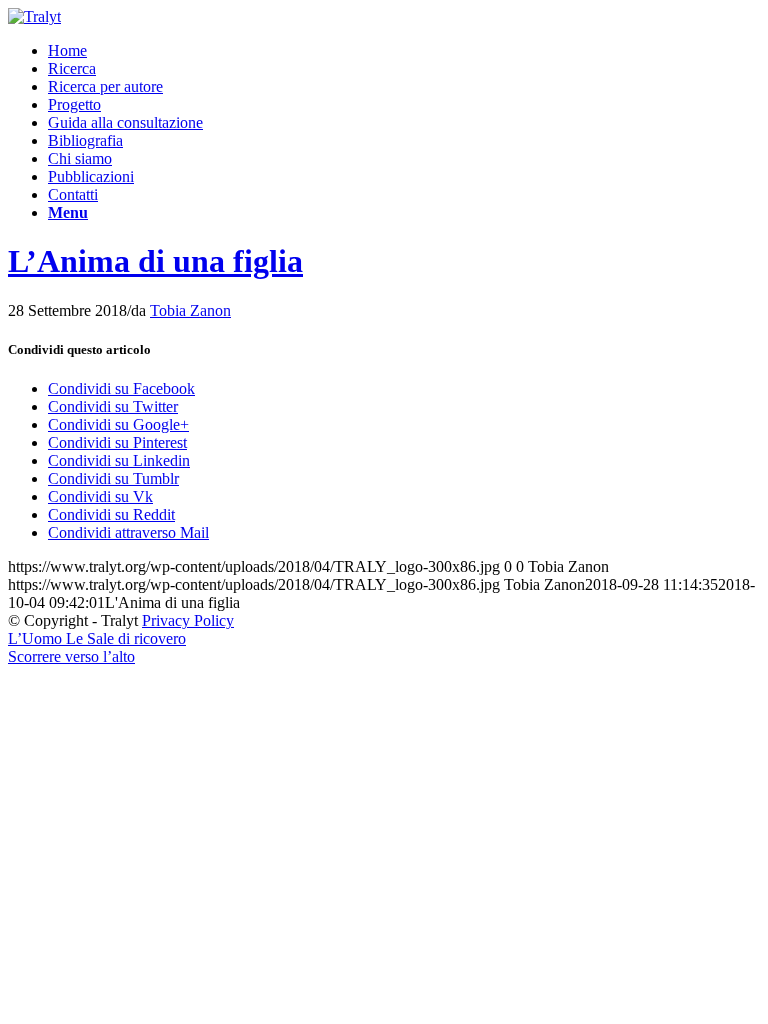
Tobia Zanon (190, 310)
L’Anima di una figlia (155, 261)
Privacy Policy (188, 620)
